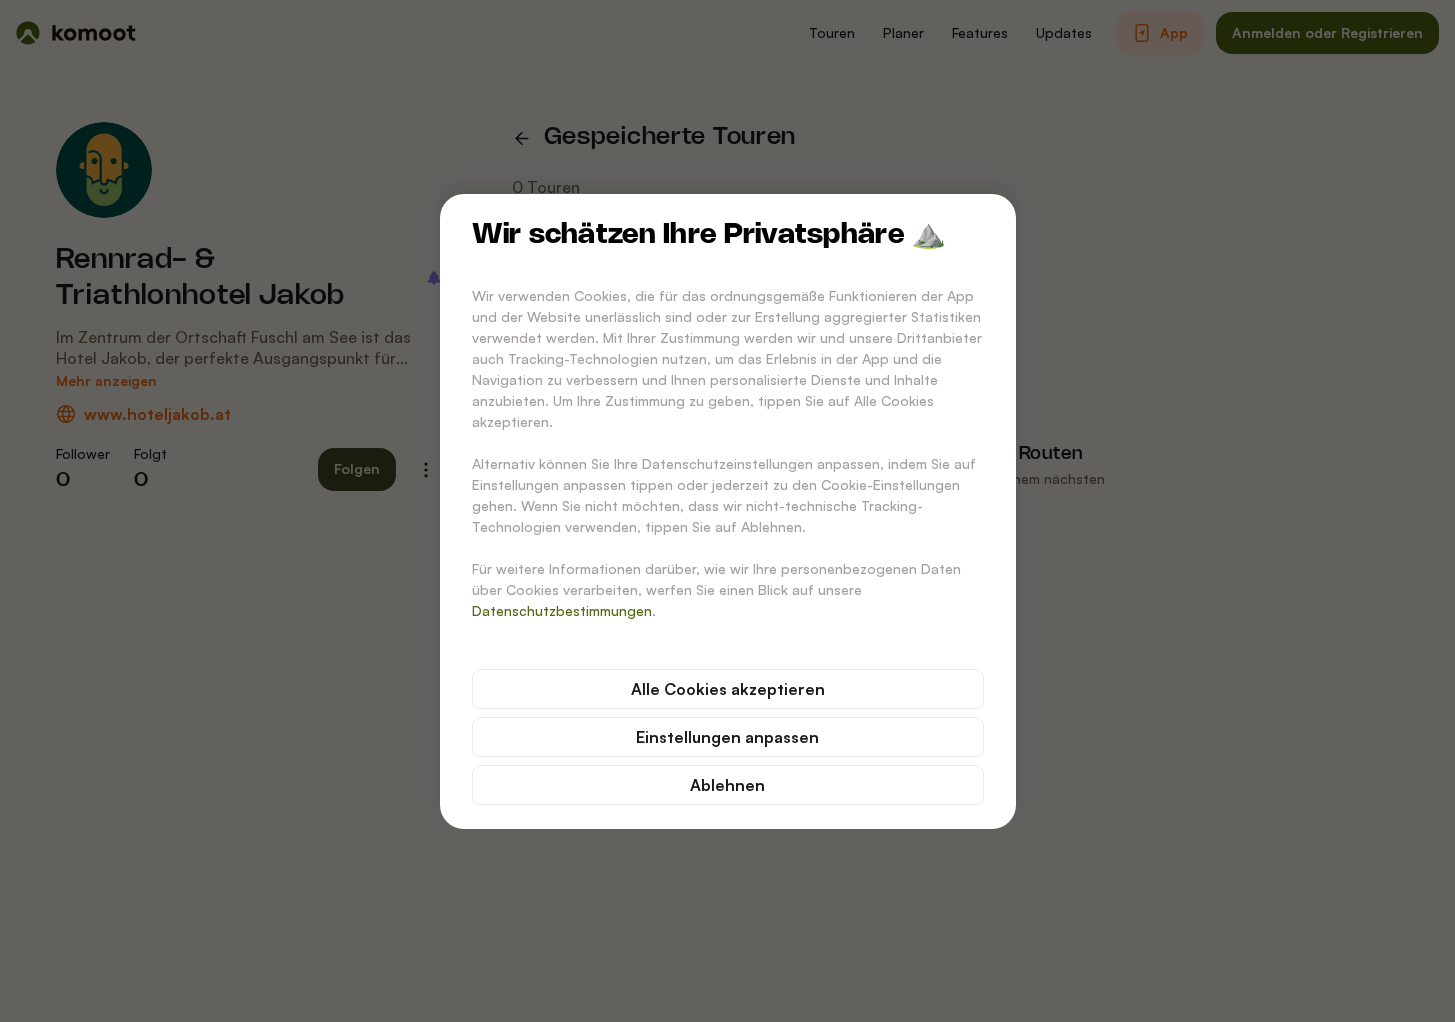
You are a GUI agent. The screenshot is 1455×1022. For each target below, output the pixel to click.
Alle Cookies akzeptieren (728, 689)
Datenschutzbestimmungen (562, 610)
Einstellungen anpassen (727, 737)
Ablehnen (727, 785)
